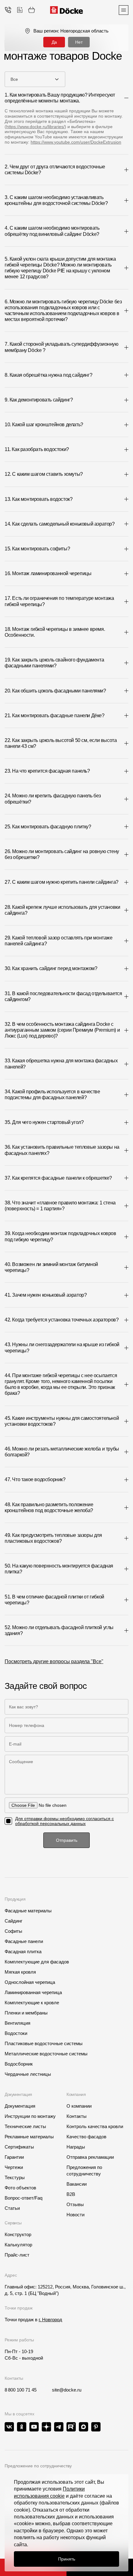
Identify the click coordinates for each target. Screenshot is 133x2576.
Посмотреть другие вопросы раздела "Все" (54, 1661)
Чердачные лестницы (28, 2074)
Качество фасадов (86, 2137)
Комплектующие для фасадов (37, 1962)
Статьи (12, 2208)
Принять (67, 2559)
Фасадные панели (24, 1941)
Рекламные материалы (29, 2137)
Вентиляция (17, 2023)
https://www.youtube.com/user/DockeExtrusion (76, 142)
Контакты (77, 2116)
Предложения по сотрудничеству (84, 2171)
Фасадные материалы (28, 1911)
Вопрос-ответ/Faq (24, 2198)
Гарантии (14, 2157)
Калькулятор (18, 2245)
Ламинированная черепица (33, 1992)
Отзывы (75, 2204)
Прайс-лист (17, 2255)
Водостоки (16, 2033)
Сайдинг (13, 1921)
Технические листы (25, 2126)
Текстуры (15, 2177)
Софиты (13, 1931)
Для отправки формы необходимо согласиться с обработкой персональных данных (64, 1821)
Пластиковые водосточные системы (44, 2043)
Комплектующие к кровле (32, 2003)
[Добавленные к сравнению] (20, 10)
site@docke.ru (67, 2390)
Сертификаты (19, 2147)
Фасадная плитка (23, 1952)
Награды (76, 2147)
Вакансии (77, 2184)
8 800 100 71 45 (21, 2390)
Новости (75, 2215)
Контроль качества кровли (95, 2126)
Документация (20, 2106)
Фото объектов (20, 2188)
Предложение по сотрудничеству (38, 2466)
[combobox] (35, 79)
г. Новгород (50, 2320)
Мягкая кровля (20, 1972)
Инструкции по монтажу (30, 2116)
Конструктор (18, 2234)
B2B (71, 2194)
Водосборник (19, 2064)
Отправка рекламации (90, 2157)
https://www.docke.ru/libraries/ (35, 127)
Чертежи (14, 2167)
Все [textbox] (14, 79)
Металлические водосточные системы (46, 2054)
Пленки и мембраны (26, 2013)
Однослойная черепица (30, 1982)
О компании (79, 2106)
